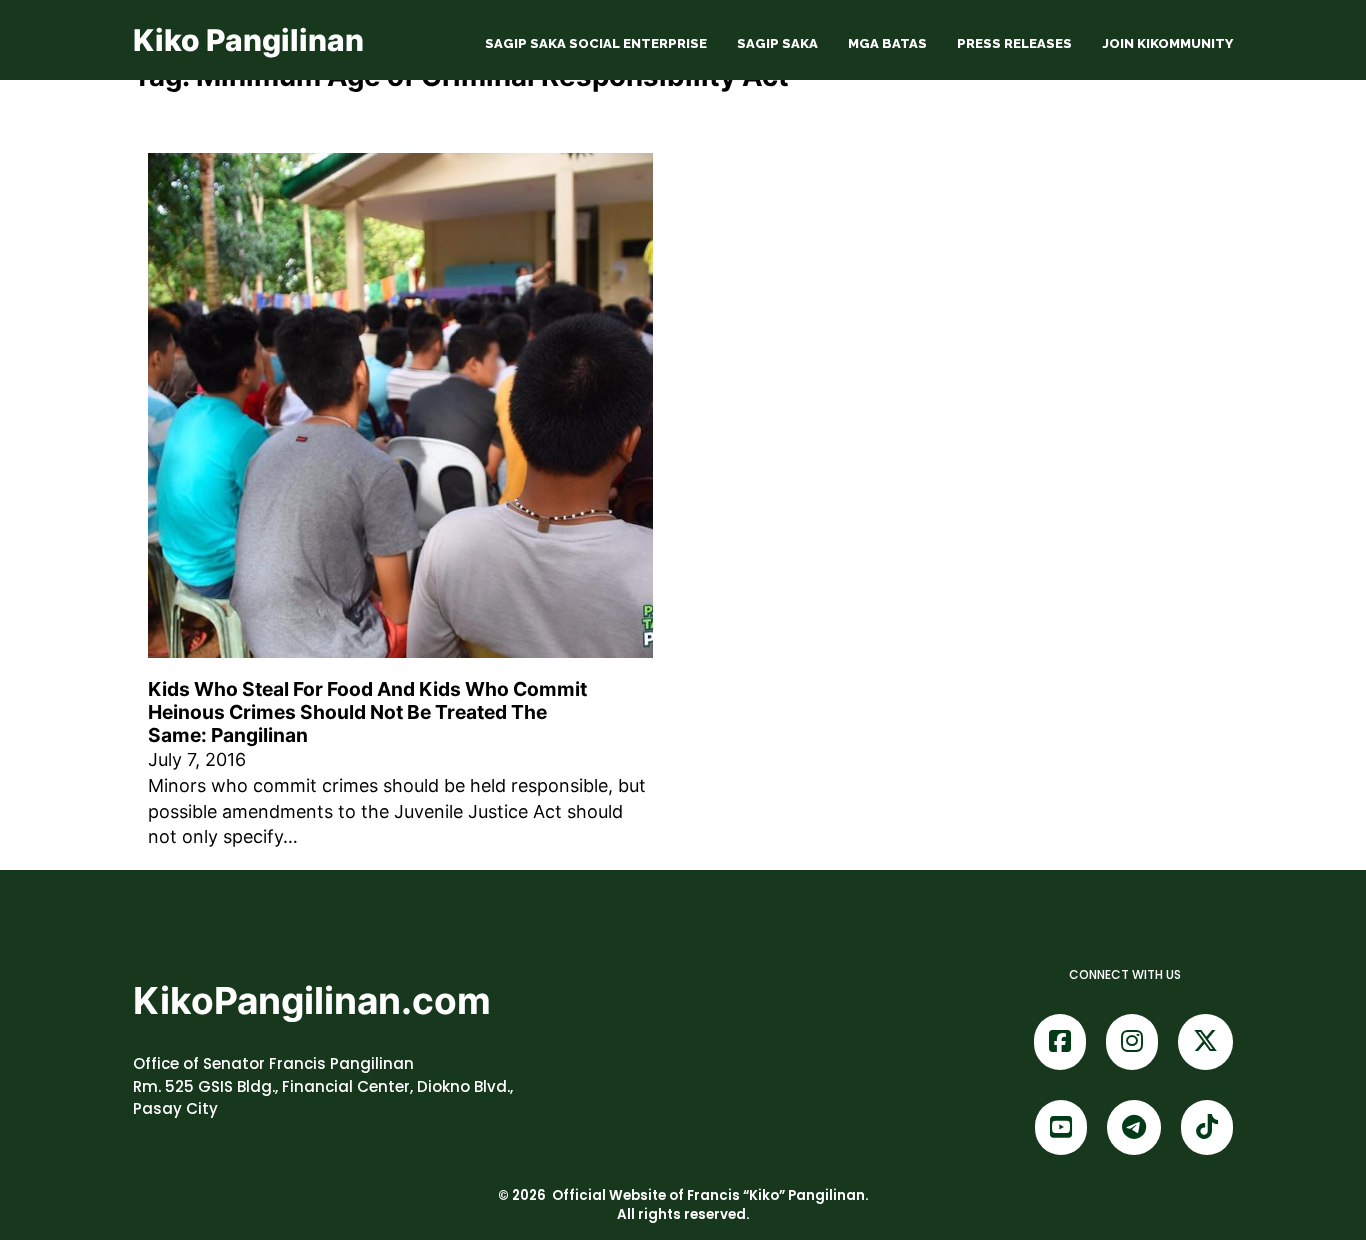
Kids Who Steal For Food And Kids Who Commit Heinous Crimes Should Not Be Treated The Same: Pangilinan (367, 712)
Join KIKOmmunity (1167, 43)
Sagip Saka (777, 43)
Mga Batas (887, 43)
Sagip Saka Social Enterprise (596, 43)
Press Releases (1014, 43)
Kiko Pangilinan (248, 40)
